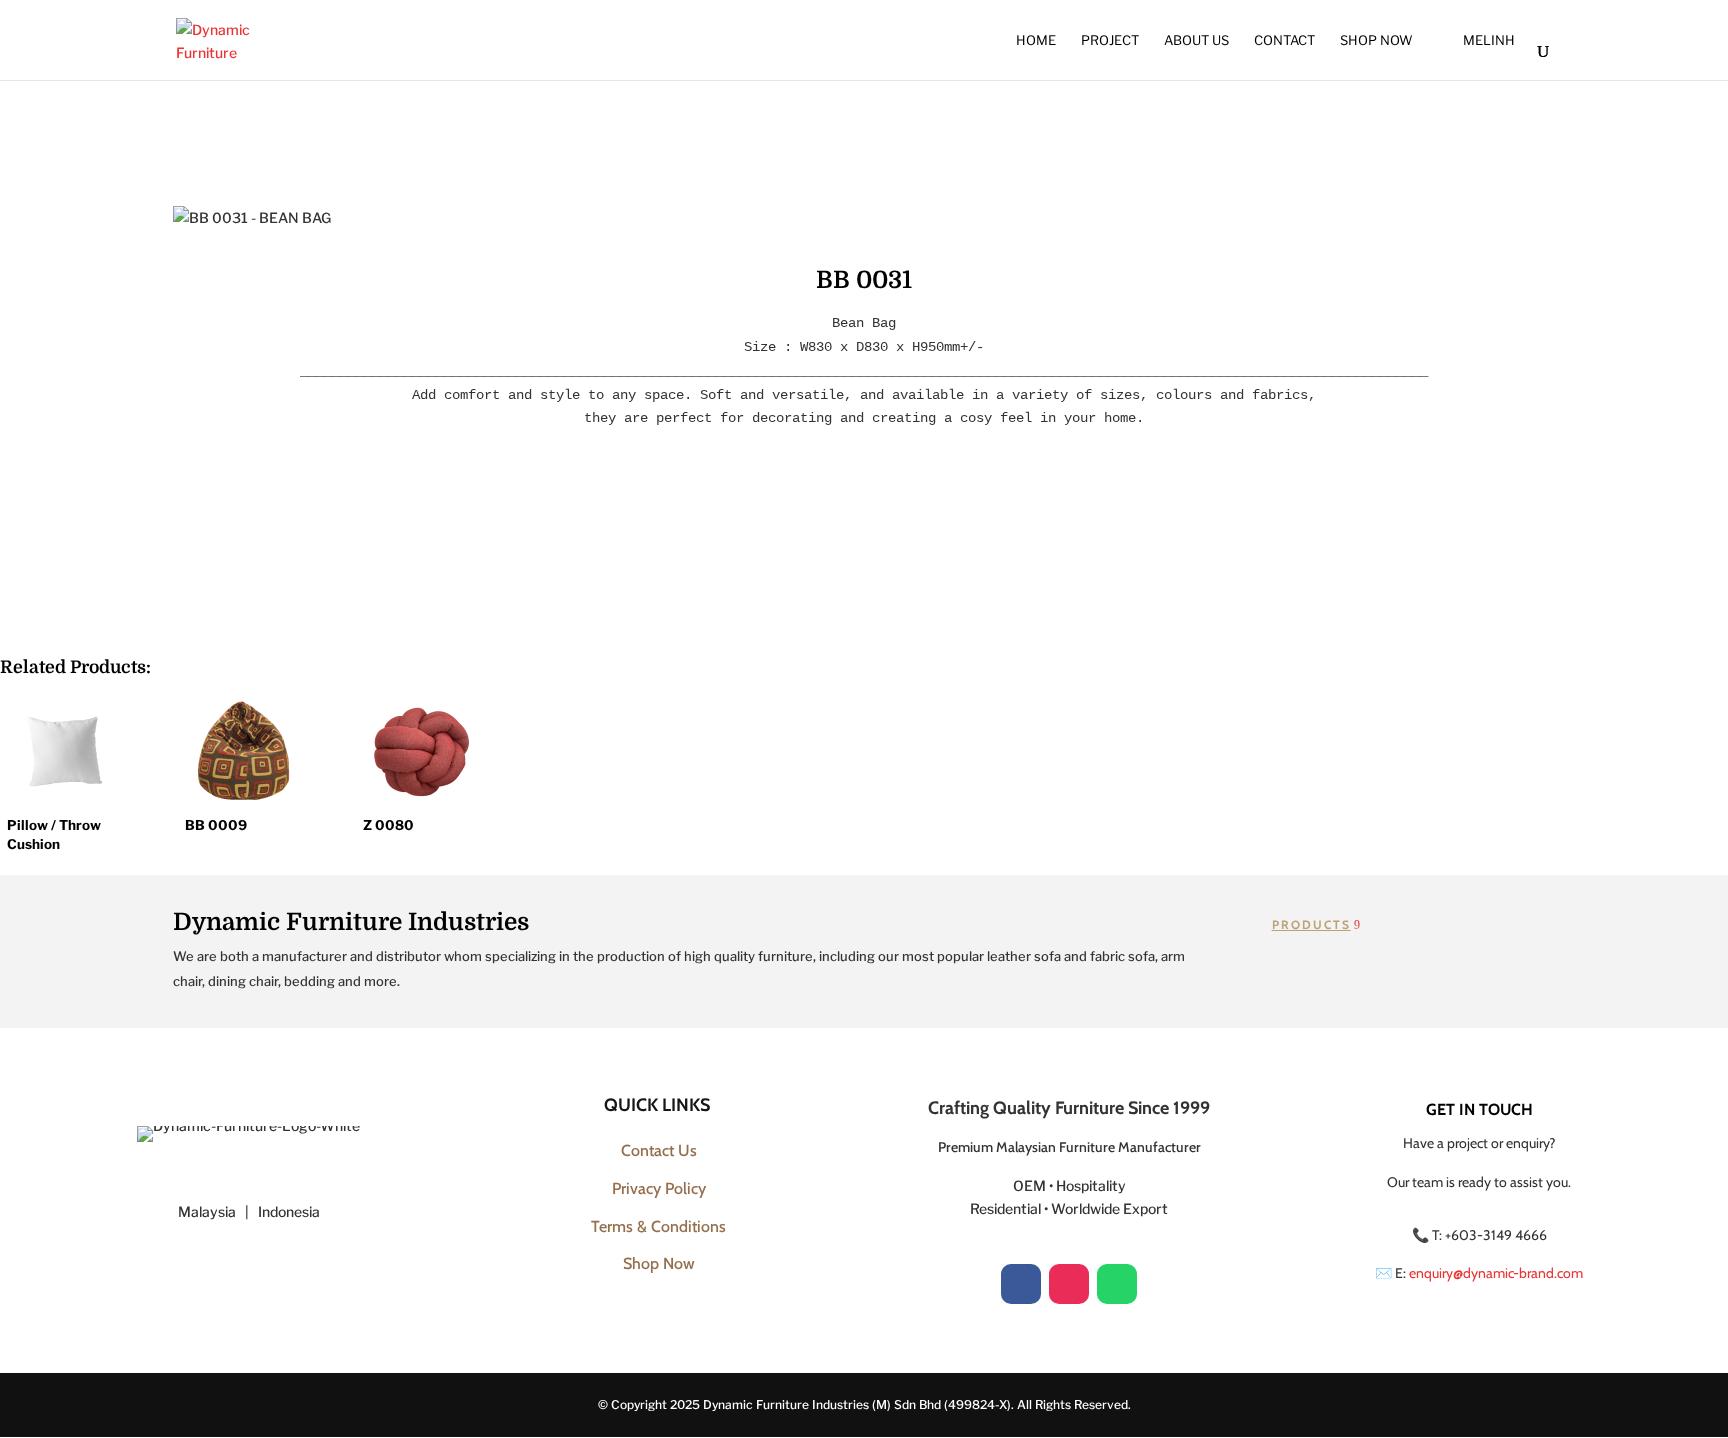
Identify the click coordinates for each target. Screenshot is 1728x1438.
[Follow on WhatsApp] (1117, 1284)
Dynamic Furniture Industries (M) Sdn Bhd (822, 1404)
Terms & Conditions (658, 1226)
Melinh (1489, 40)
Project (1110, 40)
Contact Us (659, 1150)
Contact (1284, 40)
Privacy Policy (659, 1188)
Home (1036, 40)
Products (1311, 924)
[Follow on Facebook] (1021, 1284)
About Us (1196, 40)
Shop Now (1376, 40)
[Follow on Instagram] (1069, 1284)
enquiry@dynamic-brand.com (1496, 1273)
